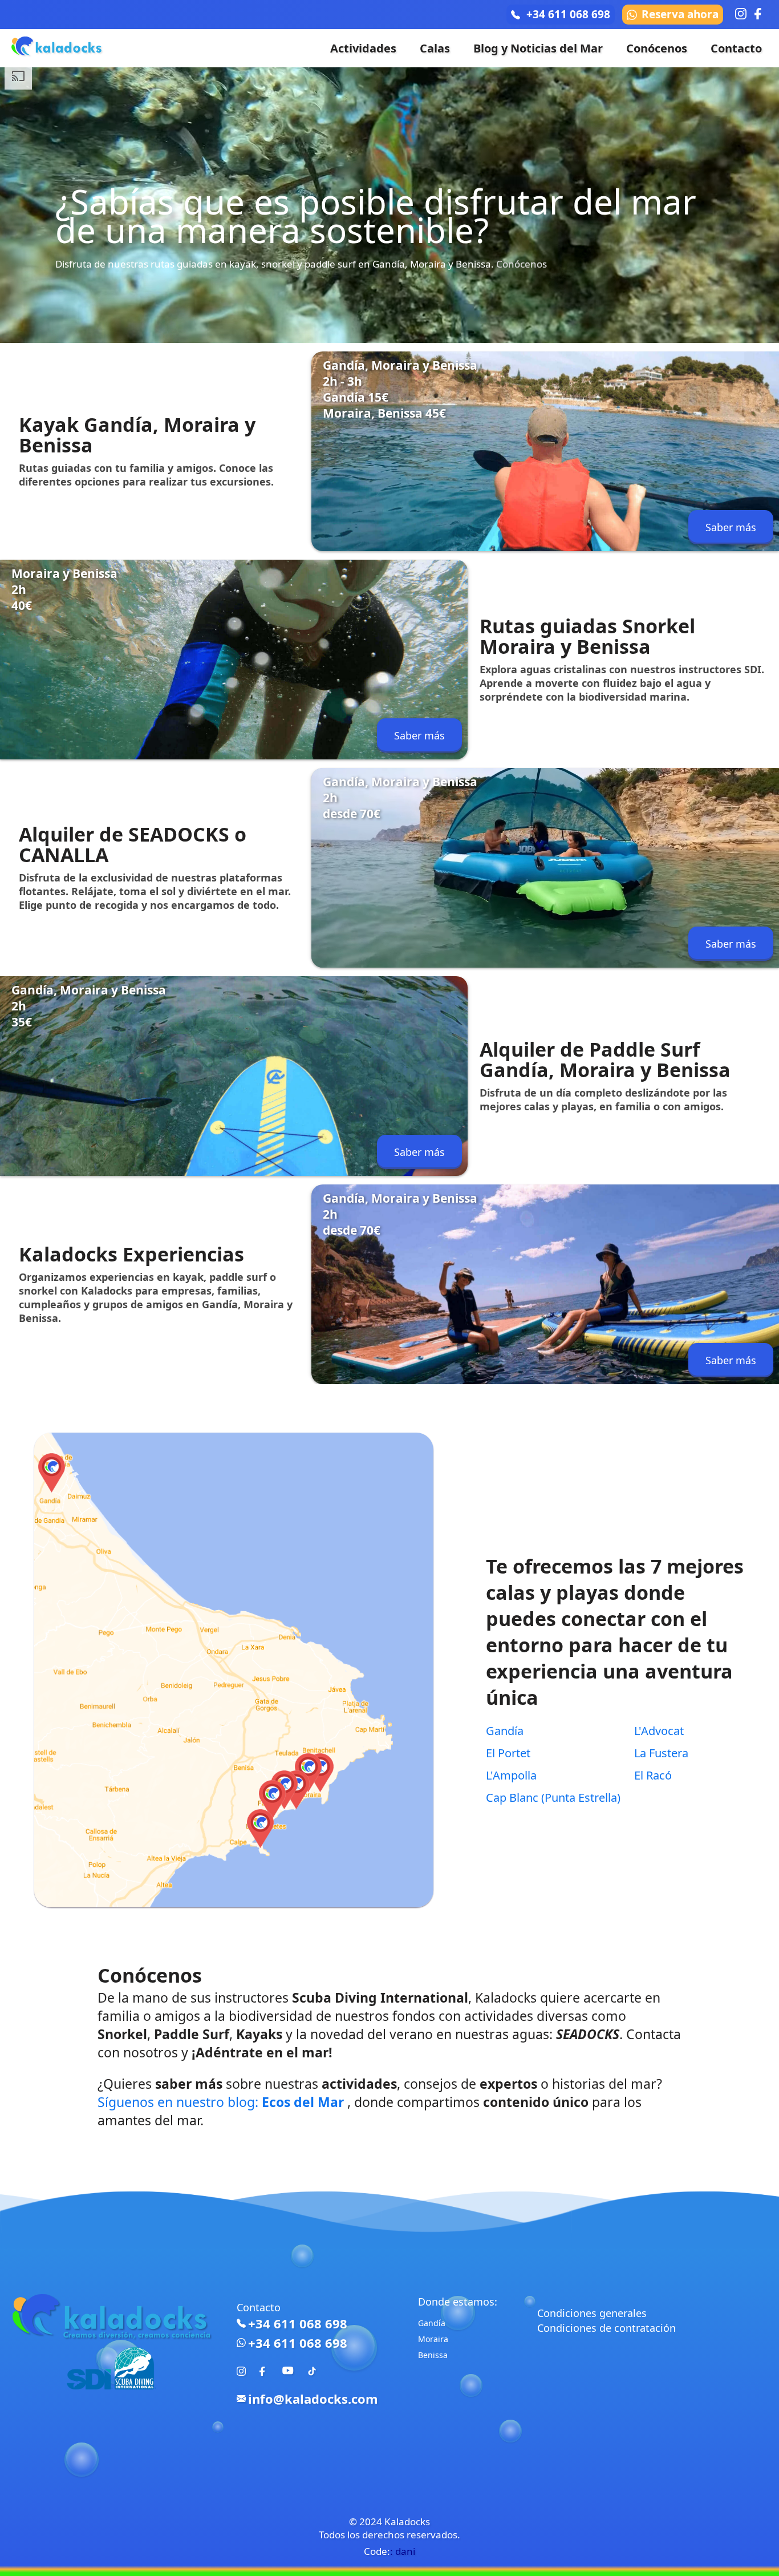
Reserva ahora (680, 14)
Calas (435, 48)
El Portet (508, 1753)
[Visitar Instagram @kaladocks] (741, 14)
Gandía (505, 1731)
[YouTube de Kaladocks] (288, 2377)
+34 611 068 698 (568, 14)
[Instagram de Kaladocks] (241, 2372)
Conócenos (657, 48)
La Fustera (661, 1753)
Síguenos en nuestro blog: (221, 2102)
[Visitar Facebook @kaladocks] (760, 14)
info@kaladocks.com (313, 2399)
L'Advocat (659, 1731)
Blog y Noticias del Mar (538, 48)
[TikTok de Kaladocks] (312, 2372)
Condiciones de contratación (606, 2328)
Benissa (433, 2355)
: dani (403, 2551)
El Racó (653, 1775)
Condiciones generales (592, 2313)
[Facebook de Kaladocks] (264, 2372)
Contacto (736, 48)
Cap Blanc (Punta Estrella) (553, 1797)
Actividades (363, 48)
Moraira (433, 2339)
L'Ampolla (511, 1775)
